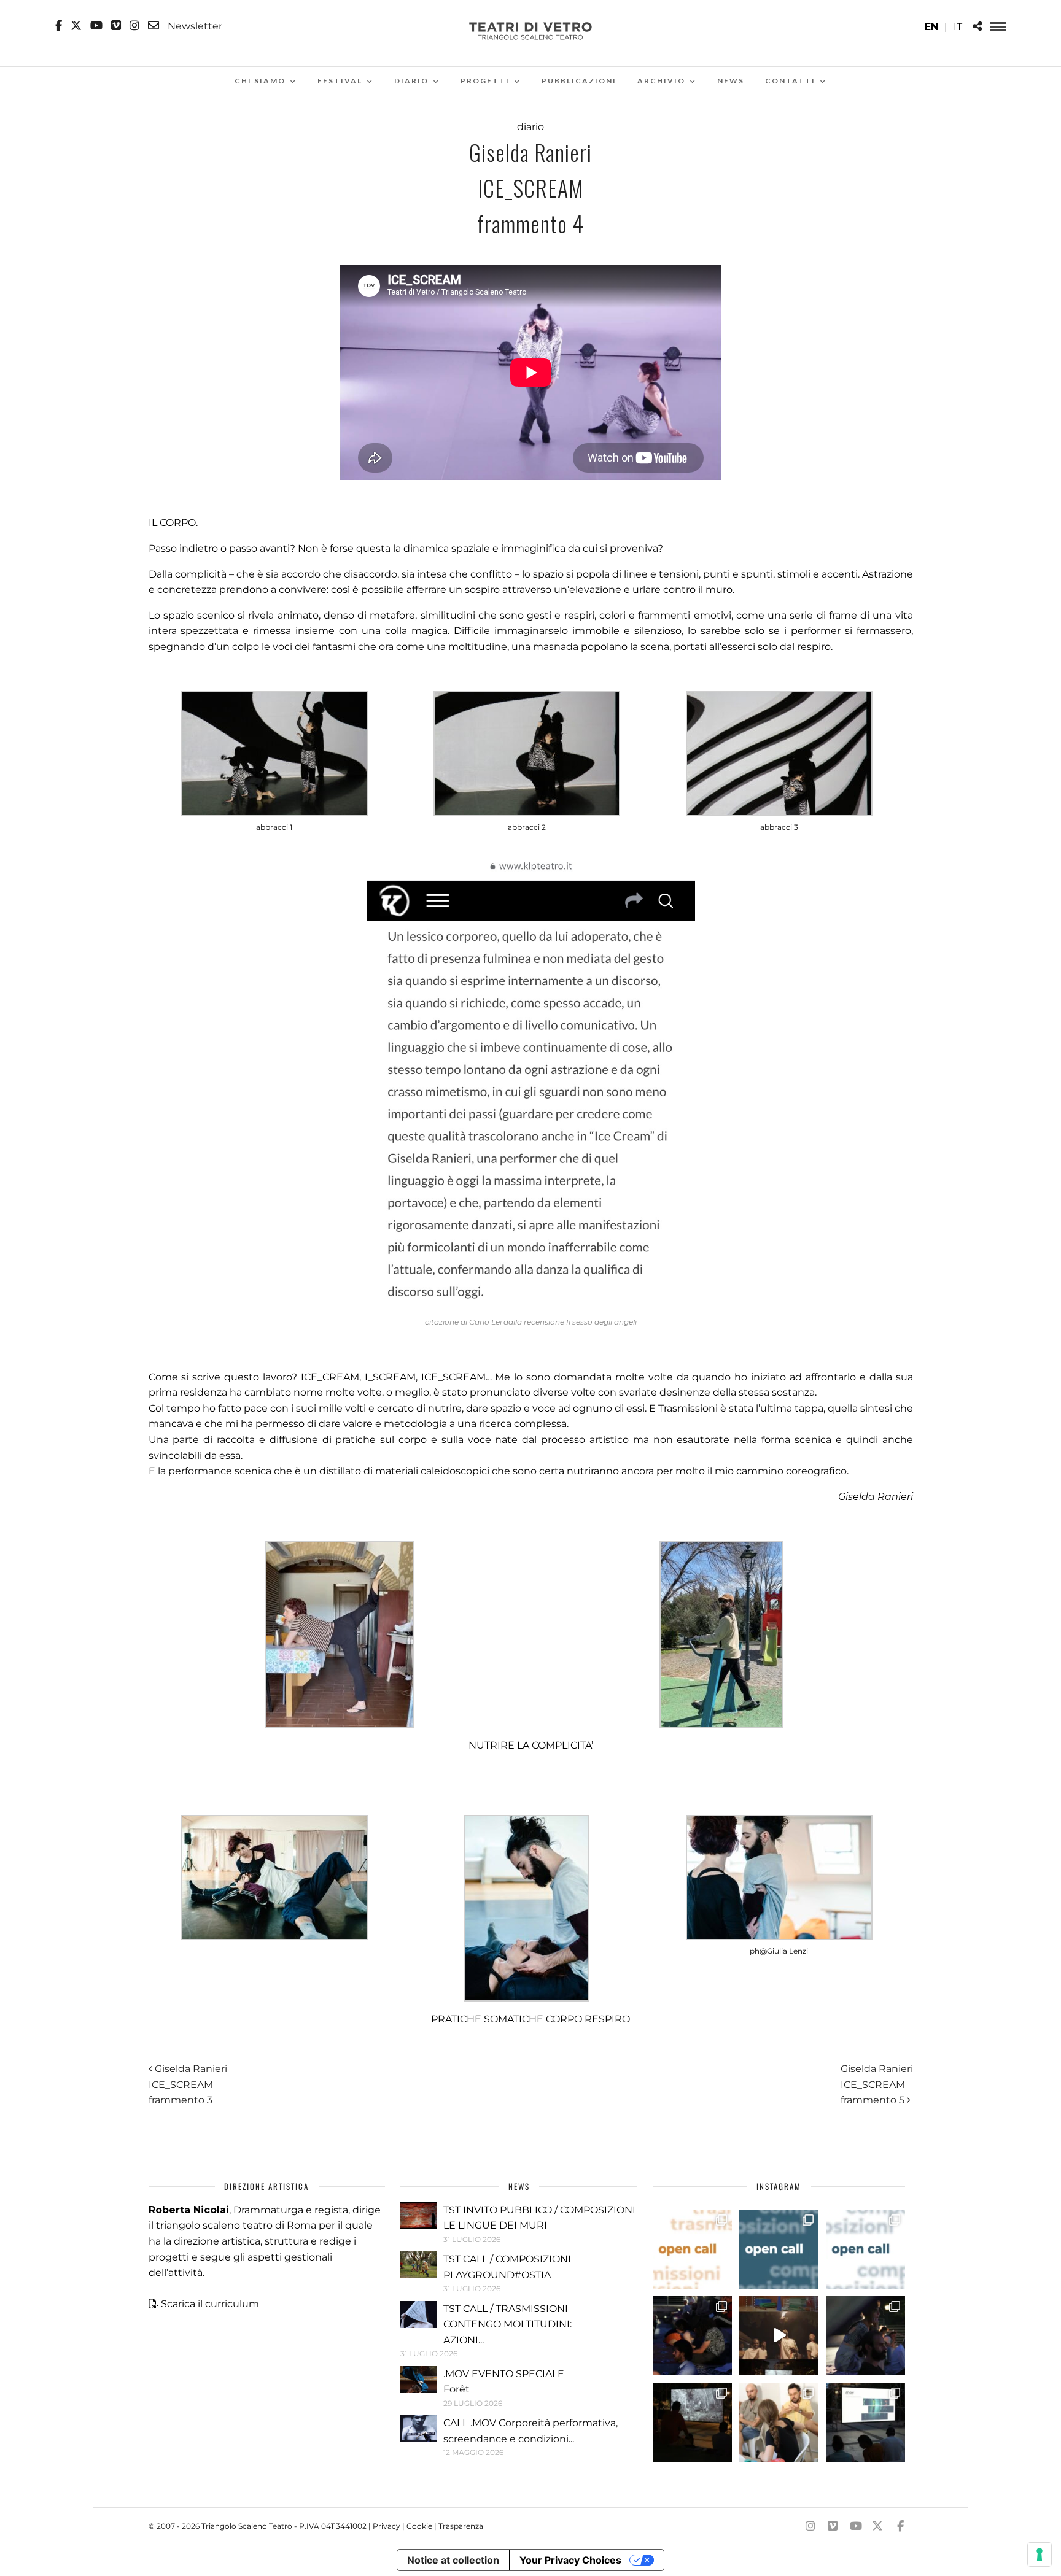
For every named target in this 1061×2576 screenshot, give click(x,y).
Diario (411, 81)
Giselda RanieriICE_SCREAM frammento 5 (877, 2084)
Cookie (419, 2526)
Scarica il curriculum (210, 2304)
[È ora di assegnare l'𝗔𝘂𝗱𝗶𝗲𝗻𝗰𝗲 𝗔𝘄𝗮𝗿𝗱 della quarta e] (779, 2336)
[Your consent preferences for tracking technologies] (1040, 2555)
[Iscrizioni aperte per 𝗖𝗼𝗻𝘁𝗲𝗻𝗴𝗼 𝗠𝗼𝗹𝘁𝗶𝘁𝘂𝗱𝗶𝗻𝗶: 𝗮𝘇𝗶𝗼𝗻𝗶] (692, 2249)
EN (931, 27)
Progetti (485, 81)
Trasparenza (461, 2526)
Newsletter (194, 26)
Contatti (790, 81)
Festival (340, 81)
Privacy (387, 2526)
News (731, 81)
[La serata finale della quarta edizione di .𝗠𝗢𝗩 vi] (865, 2336)
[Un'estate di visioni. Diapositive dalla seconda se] (692, 2422)
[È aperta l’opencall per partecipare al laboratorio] (779, 2249)
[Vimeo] (116, 26)
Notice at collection (453, 2560)
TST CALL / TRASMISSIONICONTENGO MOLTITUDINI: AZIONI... (507, 2324)
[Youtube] (96, 26)
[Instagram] (134, 26)
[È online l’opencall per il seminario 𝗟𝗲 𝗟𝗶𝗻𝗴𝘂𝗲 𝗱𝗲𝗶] (865, 2249)
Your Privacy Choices (570, 2560)
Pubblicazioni (579, 81)
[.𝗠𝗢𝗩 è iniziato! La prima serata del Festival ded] (865, 2422)
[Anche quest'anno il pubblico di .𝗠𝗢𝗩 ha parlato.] (692, 2336)
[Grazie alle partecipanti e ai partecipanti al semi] (779, 2422)
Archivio (661, 81)
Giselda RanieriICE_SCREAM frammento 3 (188, 2084)
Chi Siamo (260, 81)
